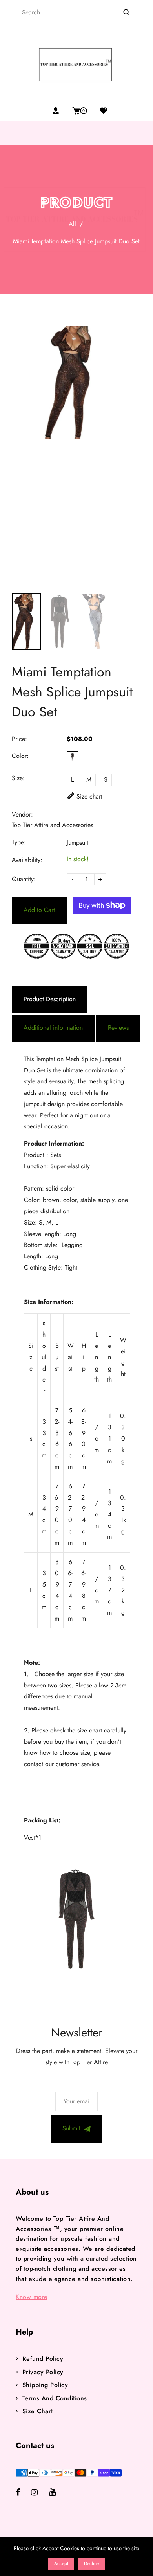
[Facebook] (23, 2493)
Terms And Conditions (55, 2398)
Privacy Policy (43, 2372)
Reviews (118, 1028)
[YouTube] (58, 2493)
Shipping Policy (45, 2385)
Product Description (50, 999)
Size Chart (38, 2411)
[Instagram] (40, 2493)
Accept (61, 2563)
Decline (91, 2563)
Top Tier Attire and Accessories (52, 825)
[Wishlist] (101, 111)
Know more (32, 2297)
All (72, 224)
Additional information (53, 1028)
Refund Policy (43, 2359)
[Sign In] (56, 111)
